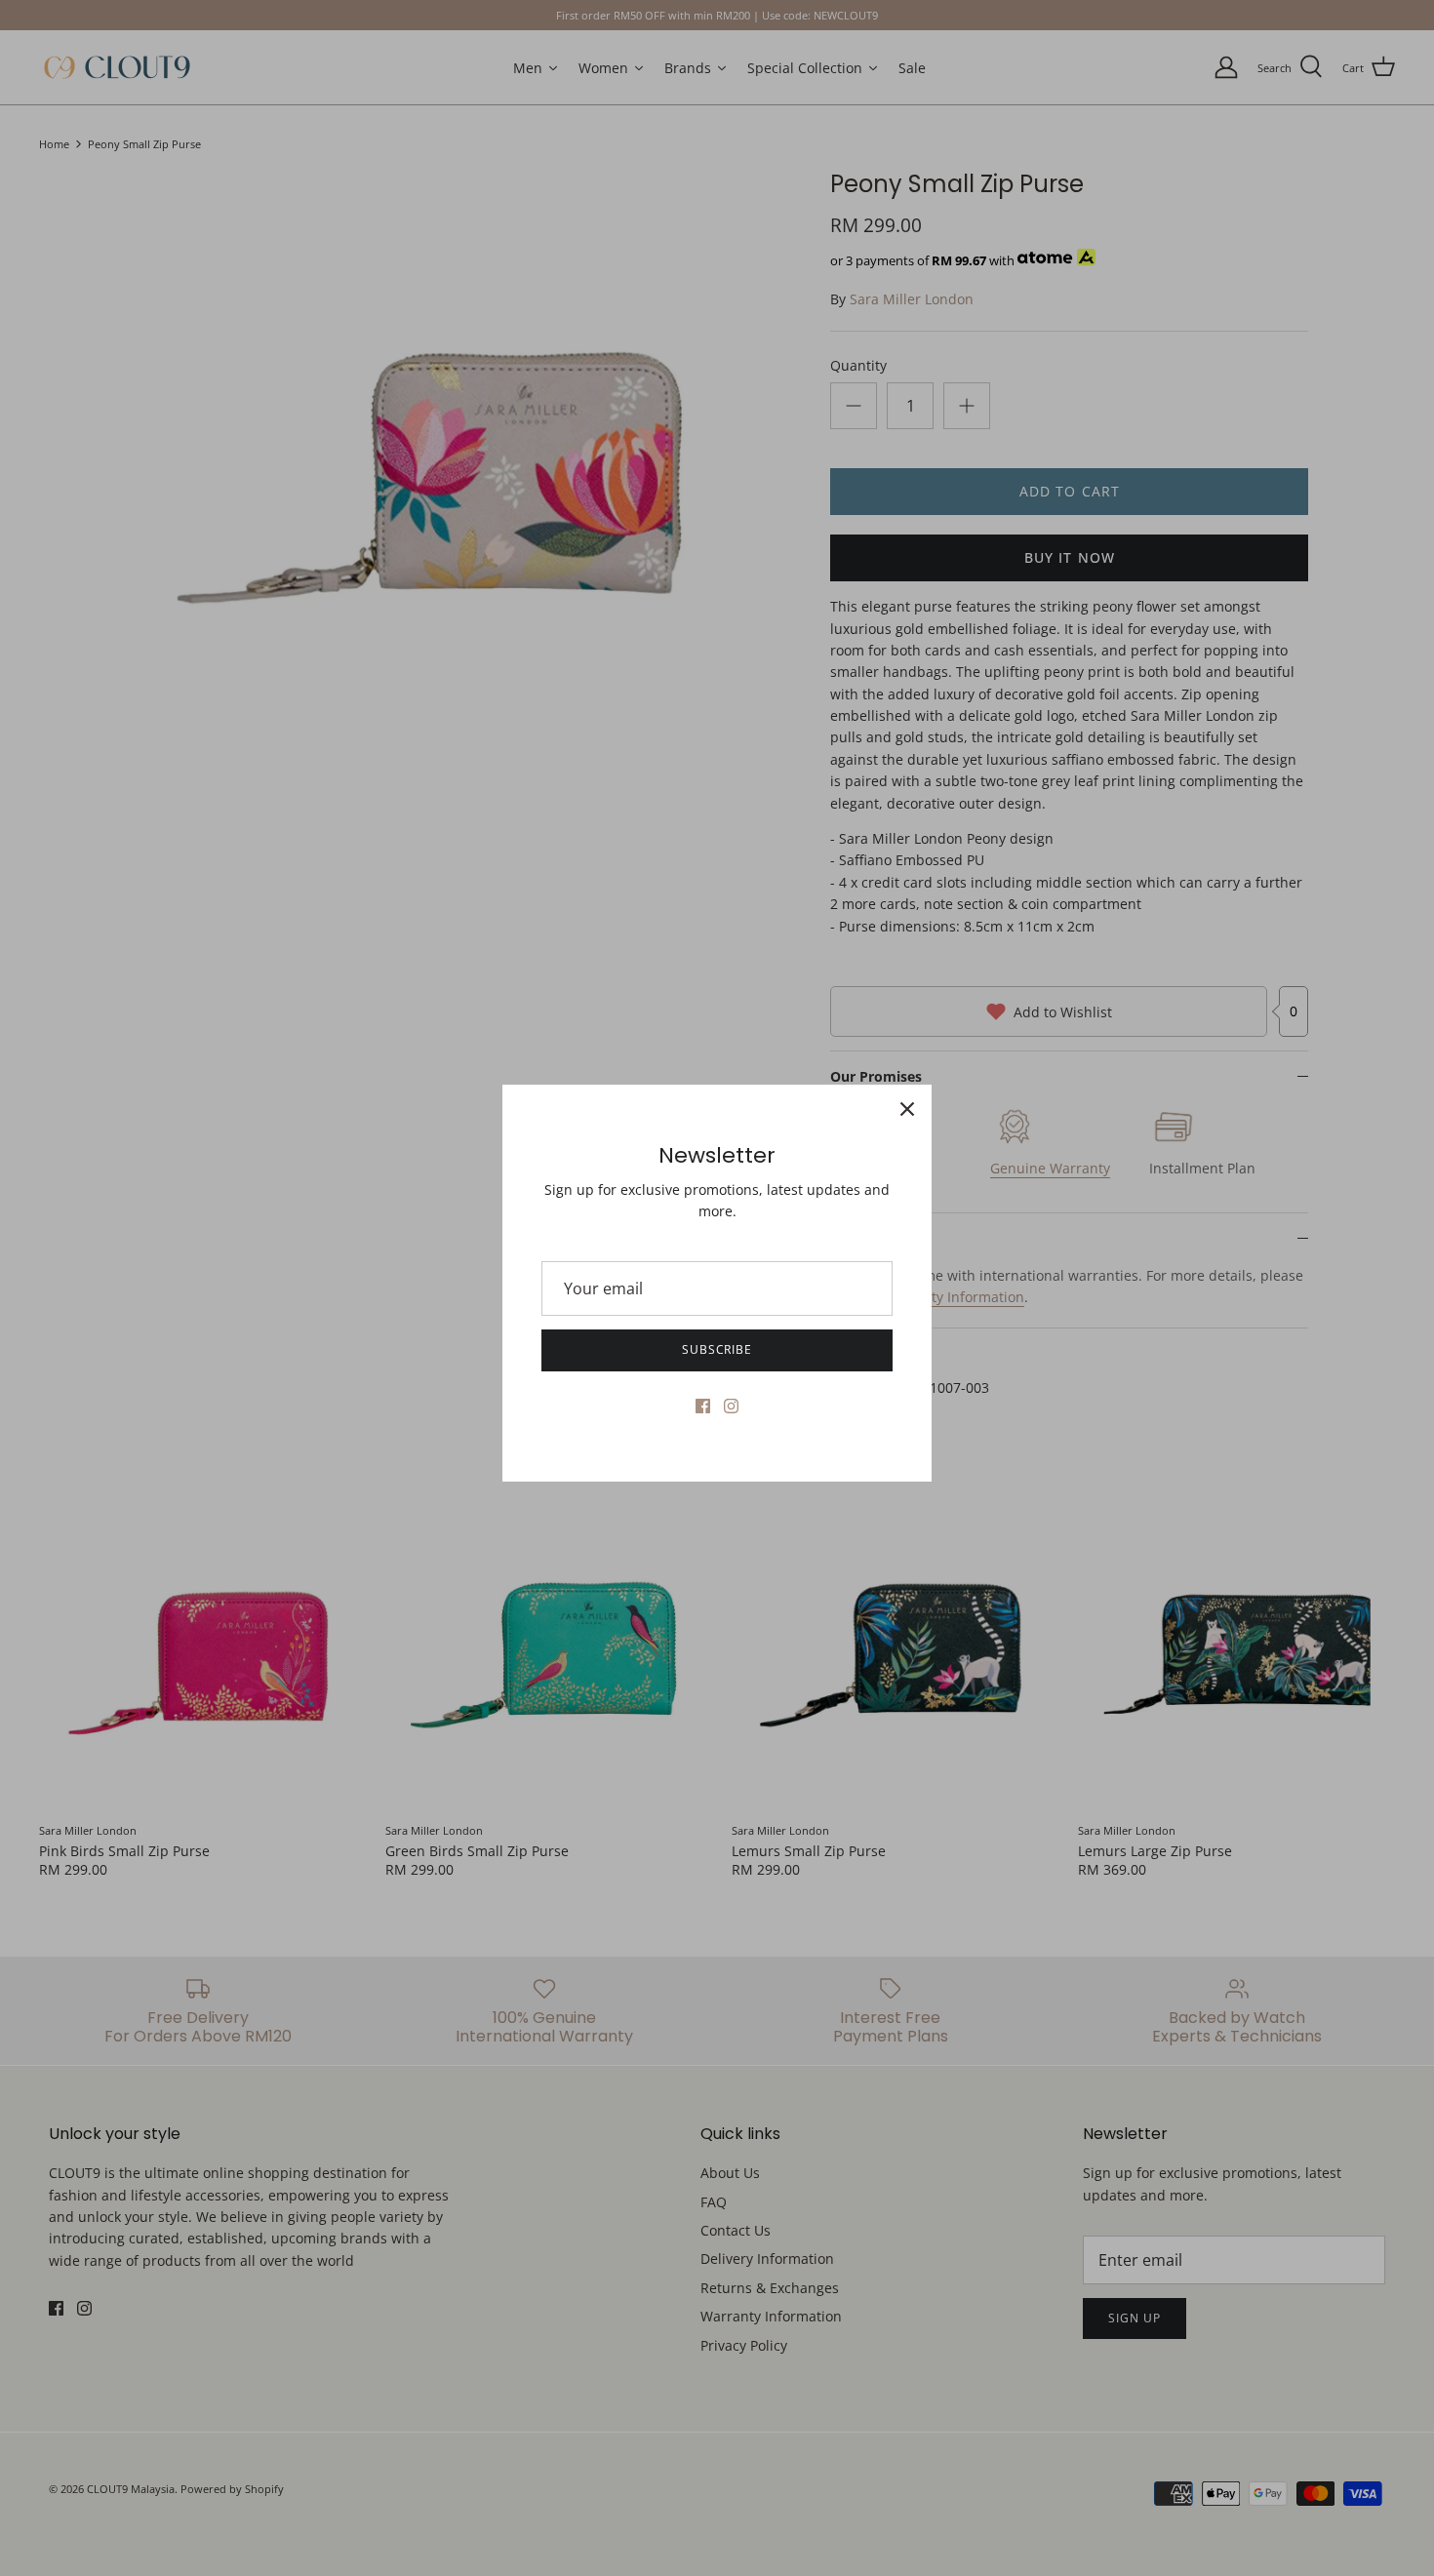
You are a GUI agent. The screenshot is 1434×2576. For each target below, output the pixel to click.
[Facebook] (703, 1406)
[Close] (907, 1109)
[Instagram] (731, 1406)
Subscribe (717, 1349)
